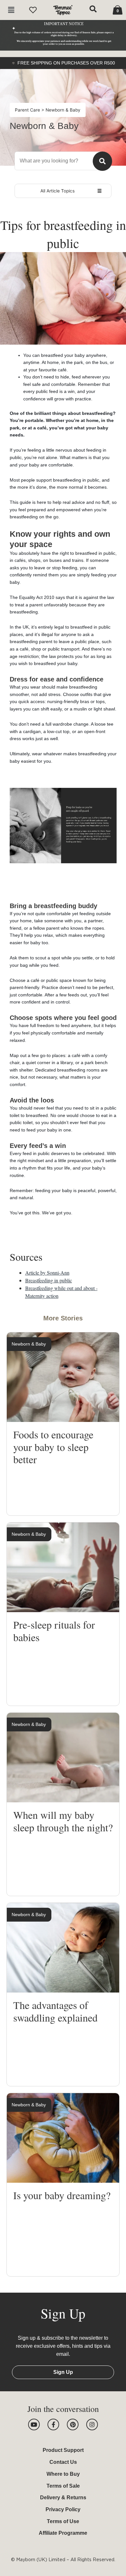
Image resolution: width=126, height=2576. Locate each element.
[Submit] (102, 161)
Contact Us (63, 2462)
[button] (11, 10)
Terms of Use (63, 2521)
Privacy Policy (63, 2509)
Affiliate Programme (63, 2533)
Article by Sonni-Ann (47, 1273)
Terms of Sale (63, 2486)
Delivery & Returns (63, 2498)
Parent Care (28, 110)
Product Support (63, 2450)
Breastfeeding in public (49, 1280)
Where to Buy (63, 2474)
